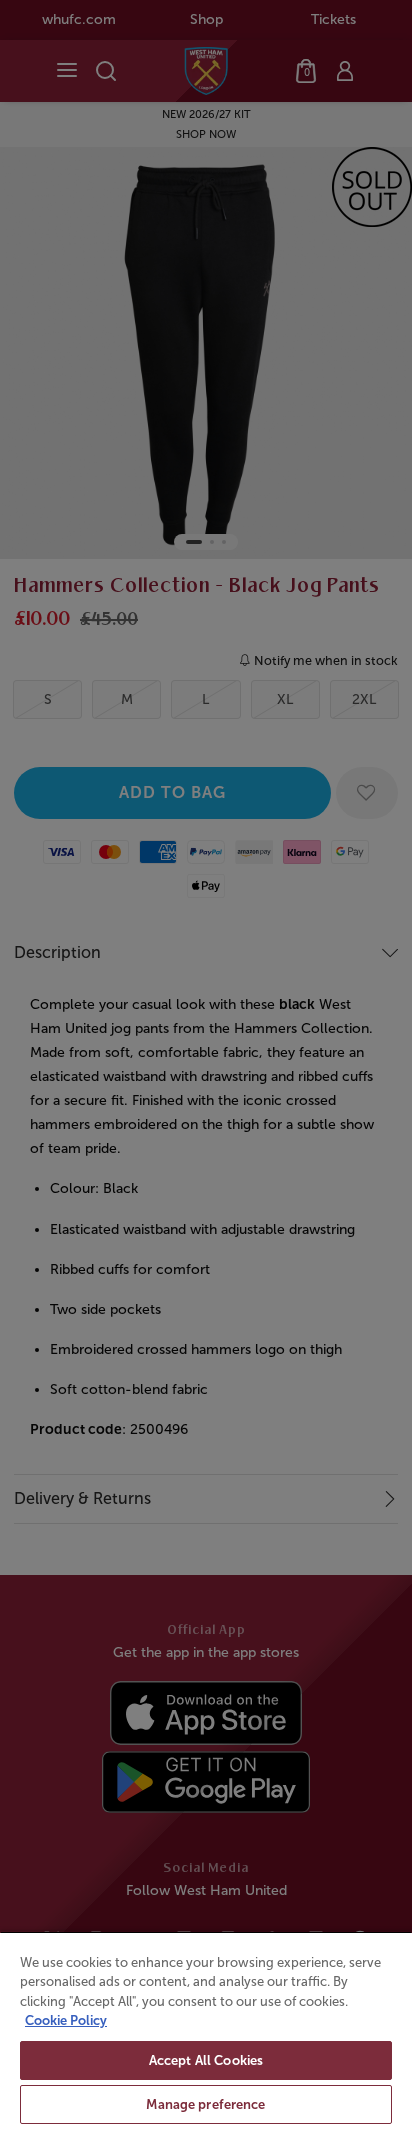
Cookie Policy (66, 2020)
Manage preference (205, 2104)
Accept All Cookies (206, 2060)
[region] (206, 2030)
